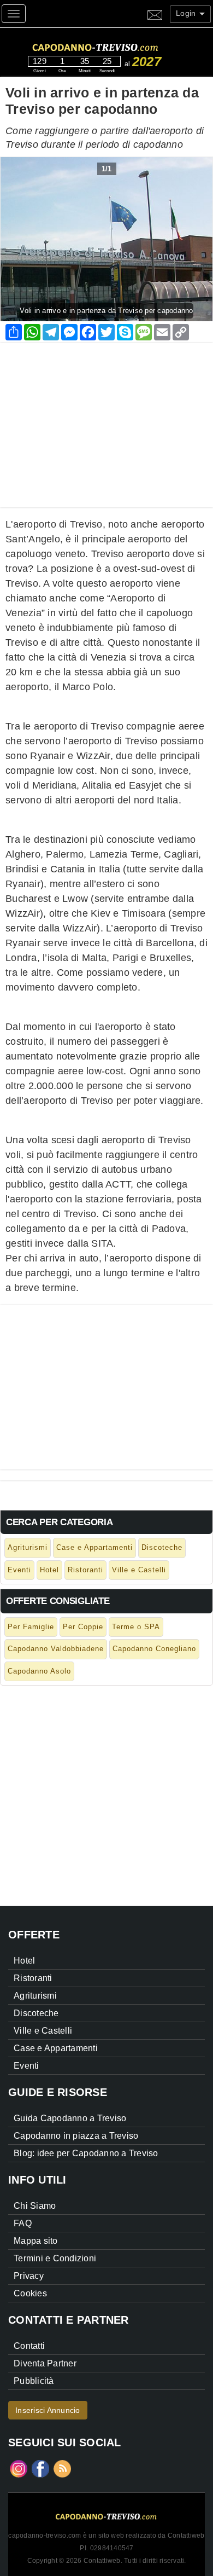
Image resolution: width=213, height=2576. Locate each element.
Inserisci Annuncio (48, 2410)
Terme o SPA (136, 1627)
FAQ (23, 2223)
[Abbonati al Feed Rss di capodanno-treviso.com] (62, 2468)
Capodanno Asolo (39, 1671)
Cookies (30, 2293)
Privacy (29, 2276)
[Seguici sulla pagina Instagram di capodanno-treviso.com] (19, 2468)
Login (187, 13)
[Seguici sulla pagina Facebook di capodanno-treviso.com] (40, 2468)
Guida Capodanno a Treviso (70, 2118)
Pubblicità (34, 2381)
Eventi (19, 1570)
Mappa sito (36, 2241)
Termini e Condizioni (55, 2258)
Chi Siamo (35, 2206)
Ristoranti (85, 1570)
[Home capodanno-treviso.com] (116, 46)
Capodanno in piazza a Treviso (76, 2136)
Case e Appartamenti (94, 1547)
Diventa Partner (45, 2363)
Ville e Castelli (139, 1570)
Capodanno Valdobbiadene (56, 1649)
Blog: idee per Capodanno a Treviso (86, 2153)
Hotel (49, 1570)
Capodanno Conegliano (154, 1649)
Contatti (29, 2346)
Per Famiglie (31, 1627)
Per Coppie (83, 1627)
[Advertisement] (106, 420)
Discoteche (162, 1547)
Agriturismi (28, 1547)
